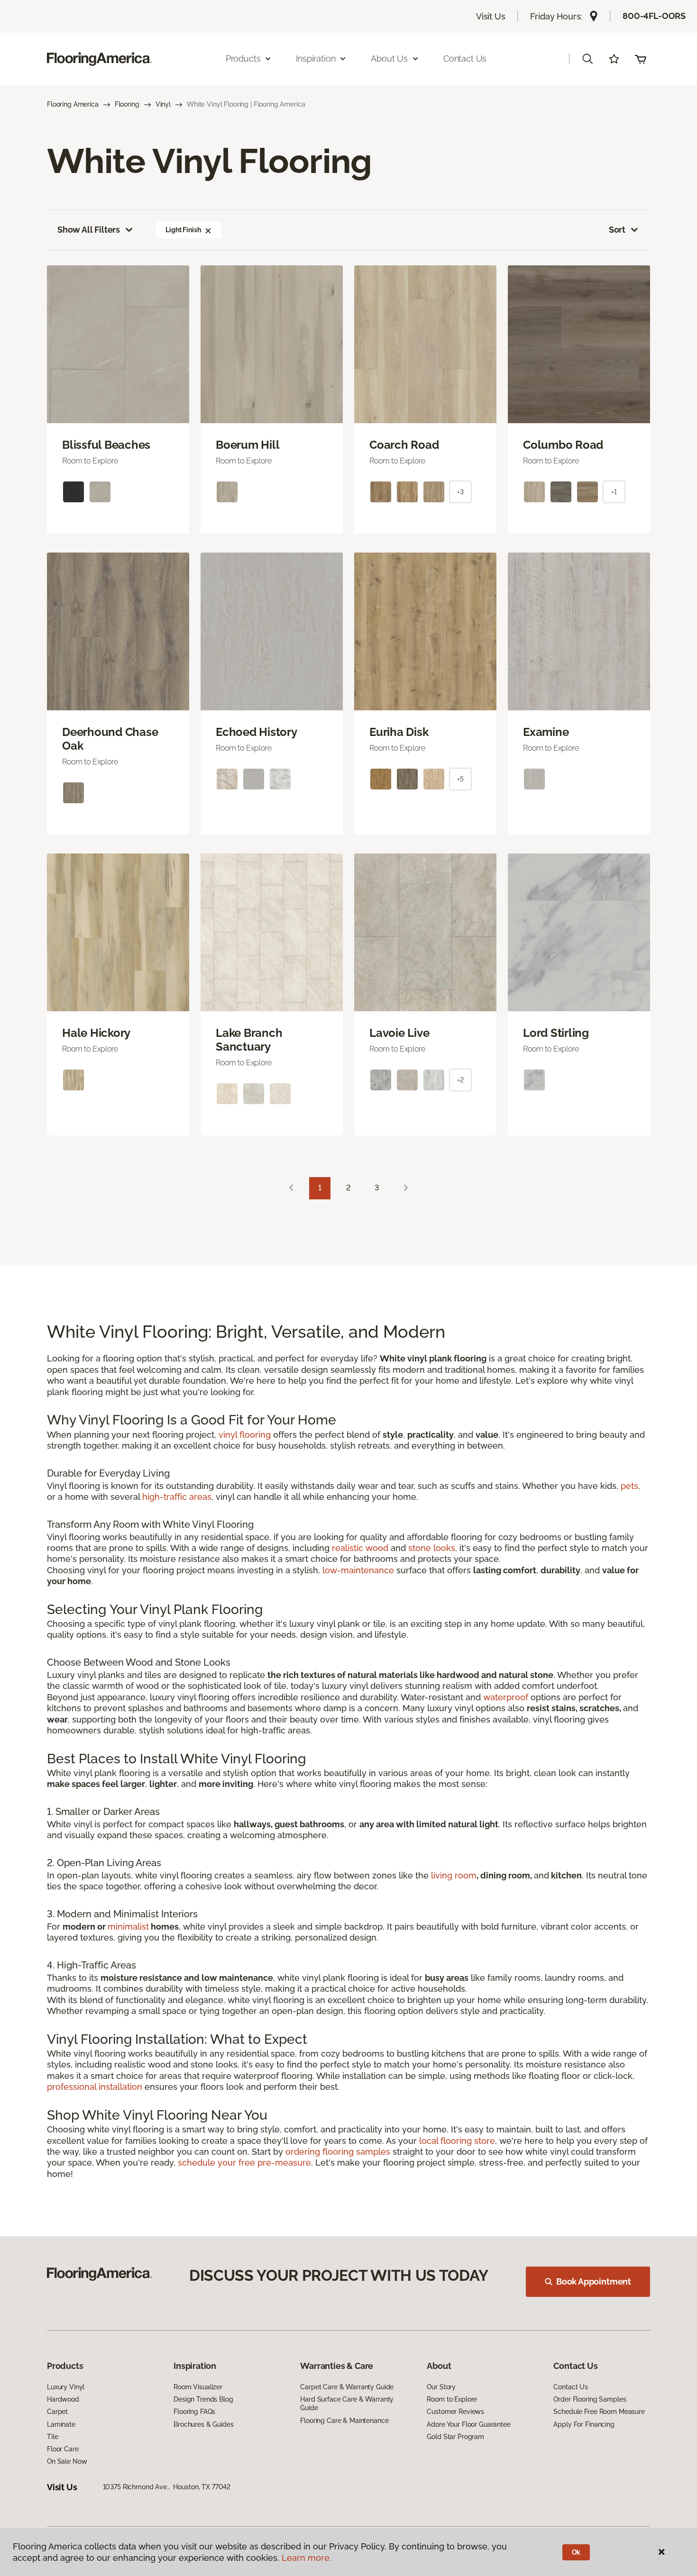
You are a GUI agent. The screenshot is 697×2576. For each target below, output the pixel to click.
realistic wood (360, 1548)
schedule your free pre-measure (244, 2163)
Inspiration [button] (316, 59)
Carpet (57, 2412)
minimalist (128, 1927)
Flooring (127, 104)
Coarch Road (404, 445)
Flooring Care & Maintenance (344, 2421)
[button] (587, 59)
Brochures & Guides (203, 2424)
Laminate (61, 2424)
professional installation (95, 2087)
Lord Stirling (556, 1033)
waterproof (506, 1697)
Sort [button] (617, 230)
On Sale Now (67, 2461)
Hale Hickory (96, 1033)
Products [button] (243, 59)
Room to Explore (452, 2399)
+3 (460, 492)
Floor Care (63, 2449)
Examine (546, 732)
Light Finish (183, 230)
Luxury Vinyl (66, 2387)
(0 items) (641, 59)
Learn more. (307, 2558)
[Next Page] (406, 1188)
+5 (460, 779)
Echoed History (257, 732)
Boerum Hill (248, 445)
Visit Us (491, 16)
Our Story (441, 2387)
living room (454, 1875)
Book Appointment (594, 2281)
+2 (460, 1080)
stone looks (432, 1548)
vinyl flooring (245, 1435)
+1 (614, 492)
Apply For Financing (584, 2424)
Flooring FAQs (194, 2412)
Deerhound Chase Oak (110, 739)
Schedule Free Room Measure (599, 2412)
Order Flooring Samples (590, 2399)
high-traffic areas (177, 1497)
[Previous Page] (291, 1188)
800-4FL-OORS (654, 16)
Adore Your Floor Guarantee (468, 2424)
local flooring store (457, 2141)
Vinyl (163, 104)
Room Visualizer (198, 2387)
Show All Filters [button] (89, 230)
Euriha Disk (399, 732)
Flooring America (73, 104)
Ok (576, 2552)
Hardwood (63, 2399)
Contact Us (465, 59)
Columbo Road (563, 445)
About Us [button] (389, 59)
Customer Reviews (455, 2412)
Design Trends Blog (203, 2399)
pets (629, 1486)
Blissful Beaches (106, 445)
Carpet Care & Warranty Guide (347, 2387)
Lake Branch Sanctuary (249, 1040)
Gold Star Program (455, 2437)
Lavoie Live (399, 1033)
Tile (52, 2437)
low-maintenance (358, 1570)
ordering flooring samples (338, 2152)
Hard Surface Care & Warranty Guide (347, 2404)
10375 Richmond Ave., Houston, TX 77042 (167, 2487)
